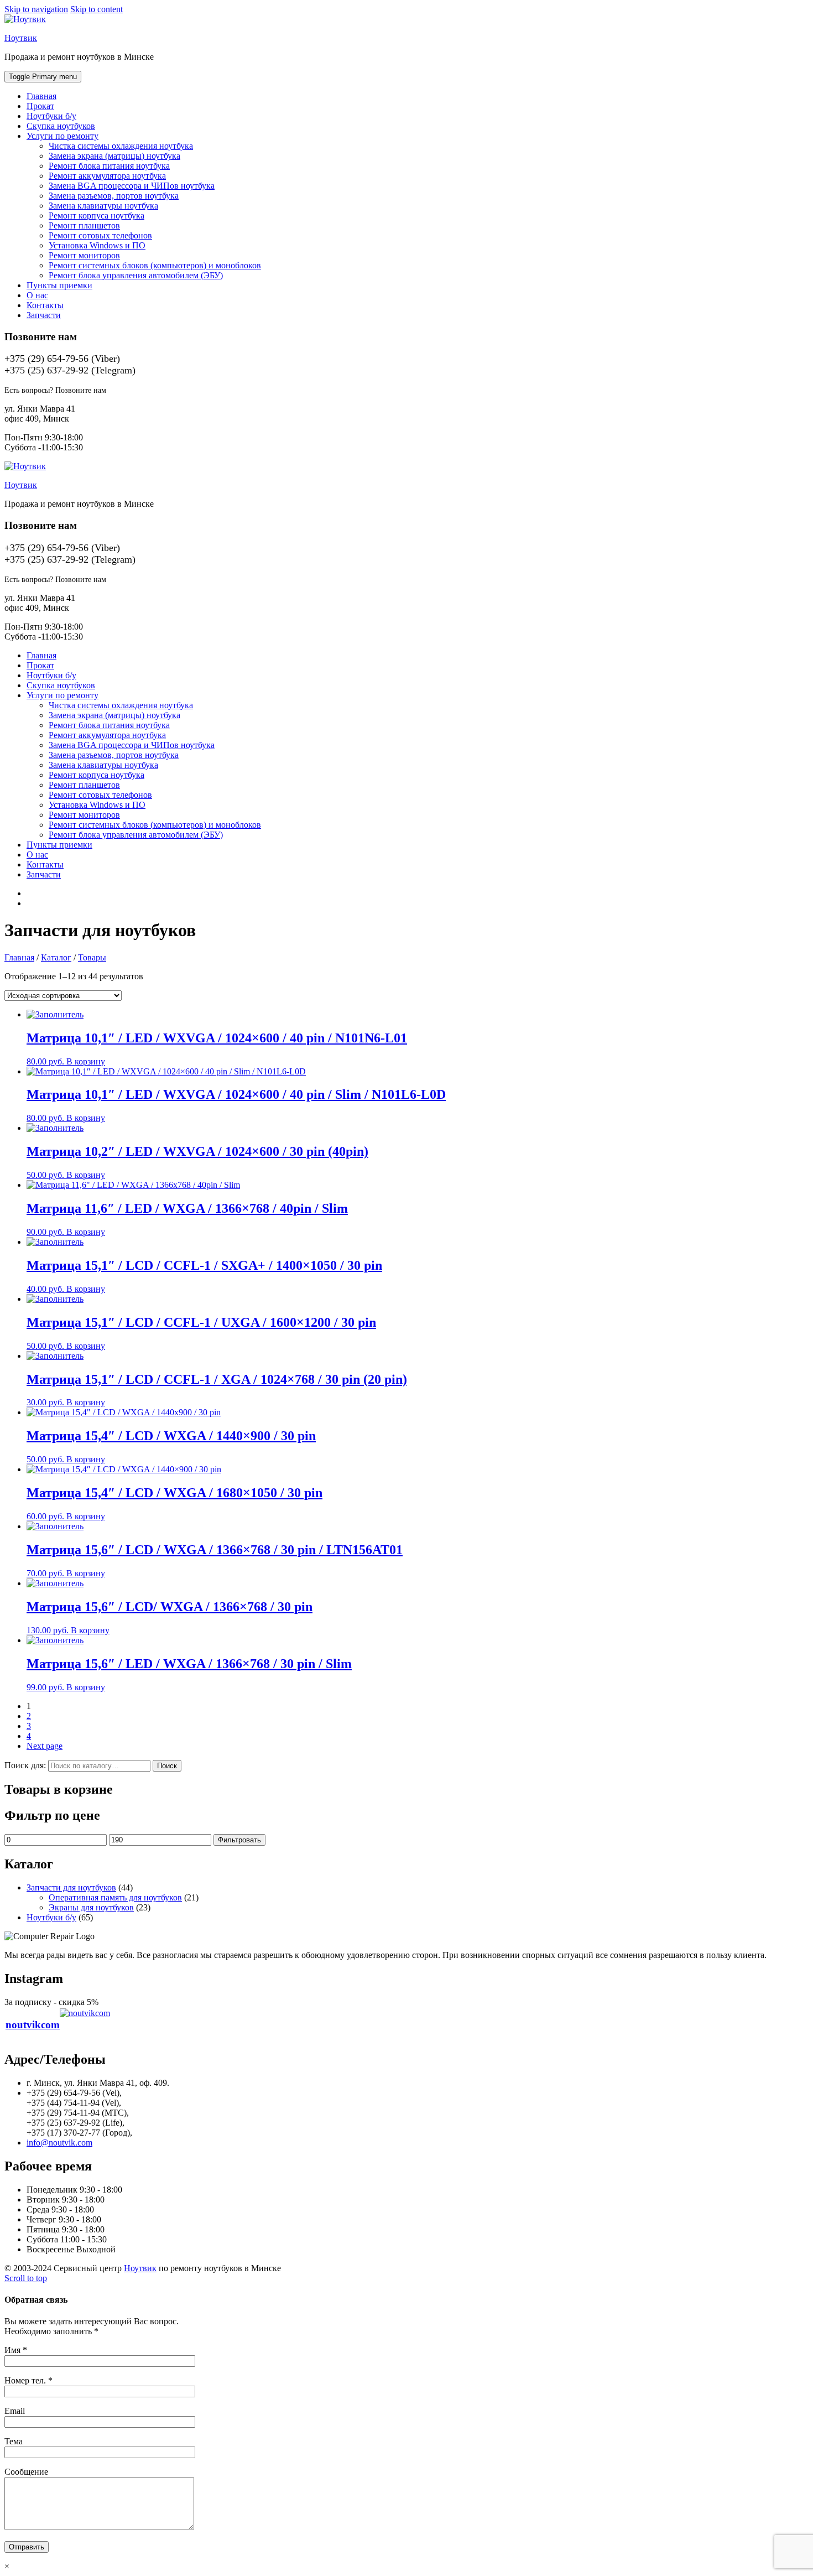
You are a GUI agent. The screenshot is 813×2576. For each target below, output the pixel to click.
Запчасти (44, 315)
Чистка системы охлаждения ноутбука (121, 146)
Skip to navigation (36, 9)
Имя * (16, 2350)
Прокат (40, 106)
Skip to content (97, 9)
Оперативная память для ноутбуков (115, 1897)
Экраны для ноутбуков (91, 1907)
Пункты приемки (59, 285)
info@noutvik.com (59, 2143)
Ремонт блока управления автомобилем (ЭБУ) (136, 275)
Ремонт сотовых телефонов (100, 235)
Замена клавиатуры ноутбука (103, 206)
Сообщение (26, 2472)
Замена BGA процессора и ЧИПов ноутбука (132, 186)
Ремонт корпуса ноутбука (97, 215)
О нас (37, 295)
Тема (14, 2441)
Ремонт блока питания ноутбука (109, 166)
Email (15, 2411)
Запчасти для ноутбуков (71, 1887)
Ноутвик (21, 38)
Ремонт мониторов (84, 255)
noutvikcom (33, 2025)
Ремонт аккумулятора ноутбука (107, 176)
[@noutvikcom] (85, 2025)
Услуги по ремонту (62, 136)
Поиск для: (25, 1765)
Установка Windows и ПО (97, 245)
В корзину (86, 1061)
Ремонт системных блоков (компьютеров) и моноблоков (155, 265)
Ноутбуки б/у (51, 116)
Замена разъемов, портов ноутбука (114, 196)
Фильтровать (239, 1840)
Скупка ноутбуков (61, 126)
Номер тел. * (28, 2380)
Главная (41, 96)
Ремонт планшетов (84, 225)
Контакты (45, 305)
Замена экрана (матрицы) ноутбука (114, 156)
